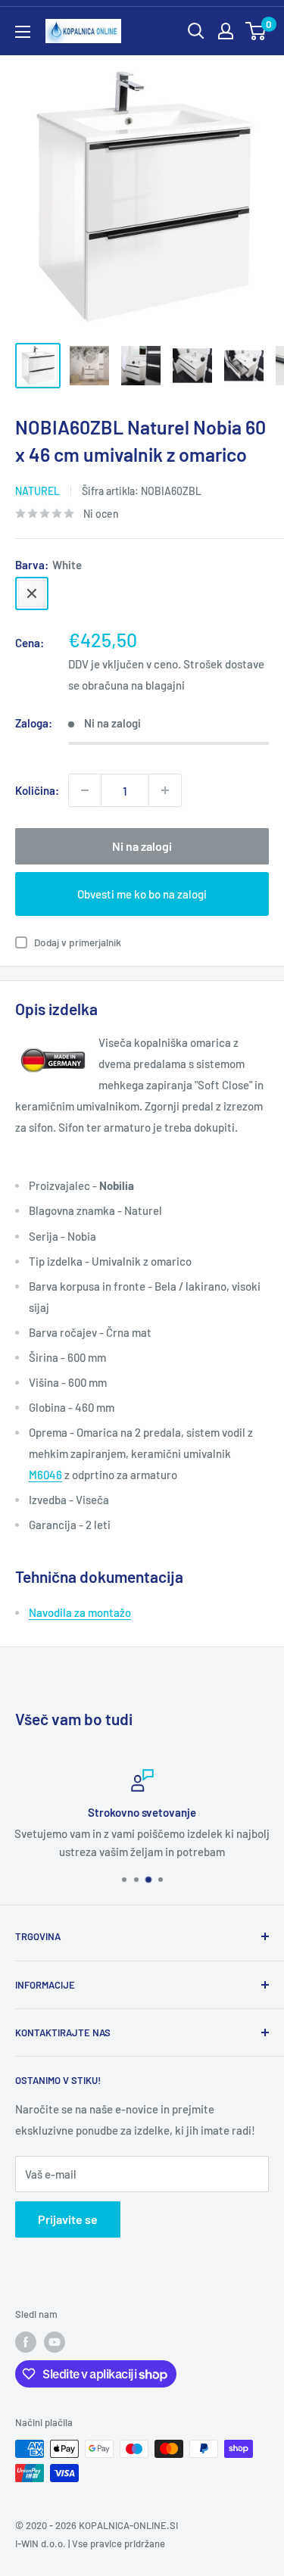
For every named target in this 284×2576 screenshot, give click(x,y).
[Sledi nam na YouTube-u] (55, 2342)
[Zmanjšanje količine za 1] (85, 790)
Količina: (37, 790)
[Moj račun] (226, 31)
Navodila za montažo (80, 1612)
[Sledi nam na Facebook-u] (26, 2342)
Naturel (37, 491)
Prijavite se (68, 2219)
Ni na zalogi (142, 846)
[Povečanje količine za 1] (165, 790)
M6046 (45, 1475)
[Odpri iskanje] (196, 31)
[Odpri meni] (23, 32)
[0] (256, 31)
